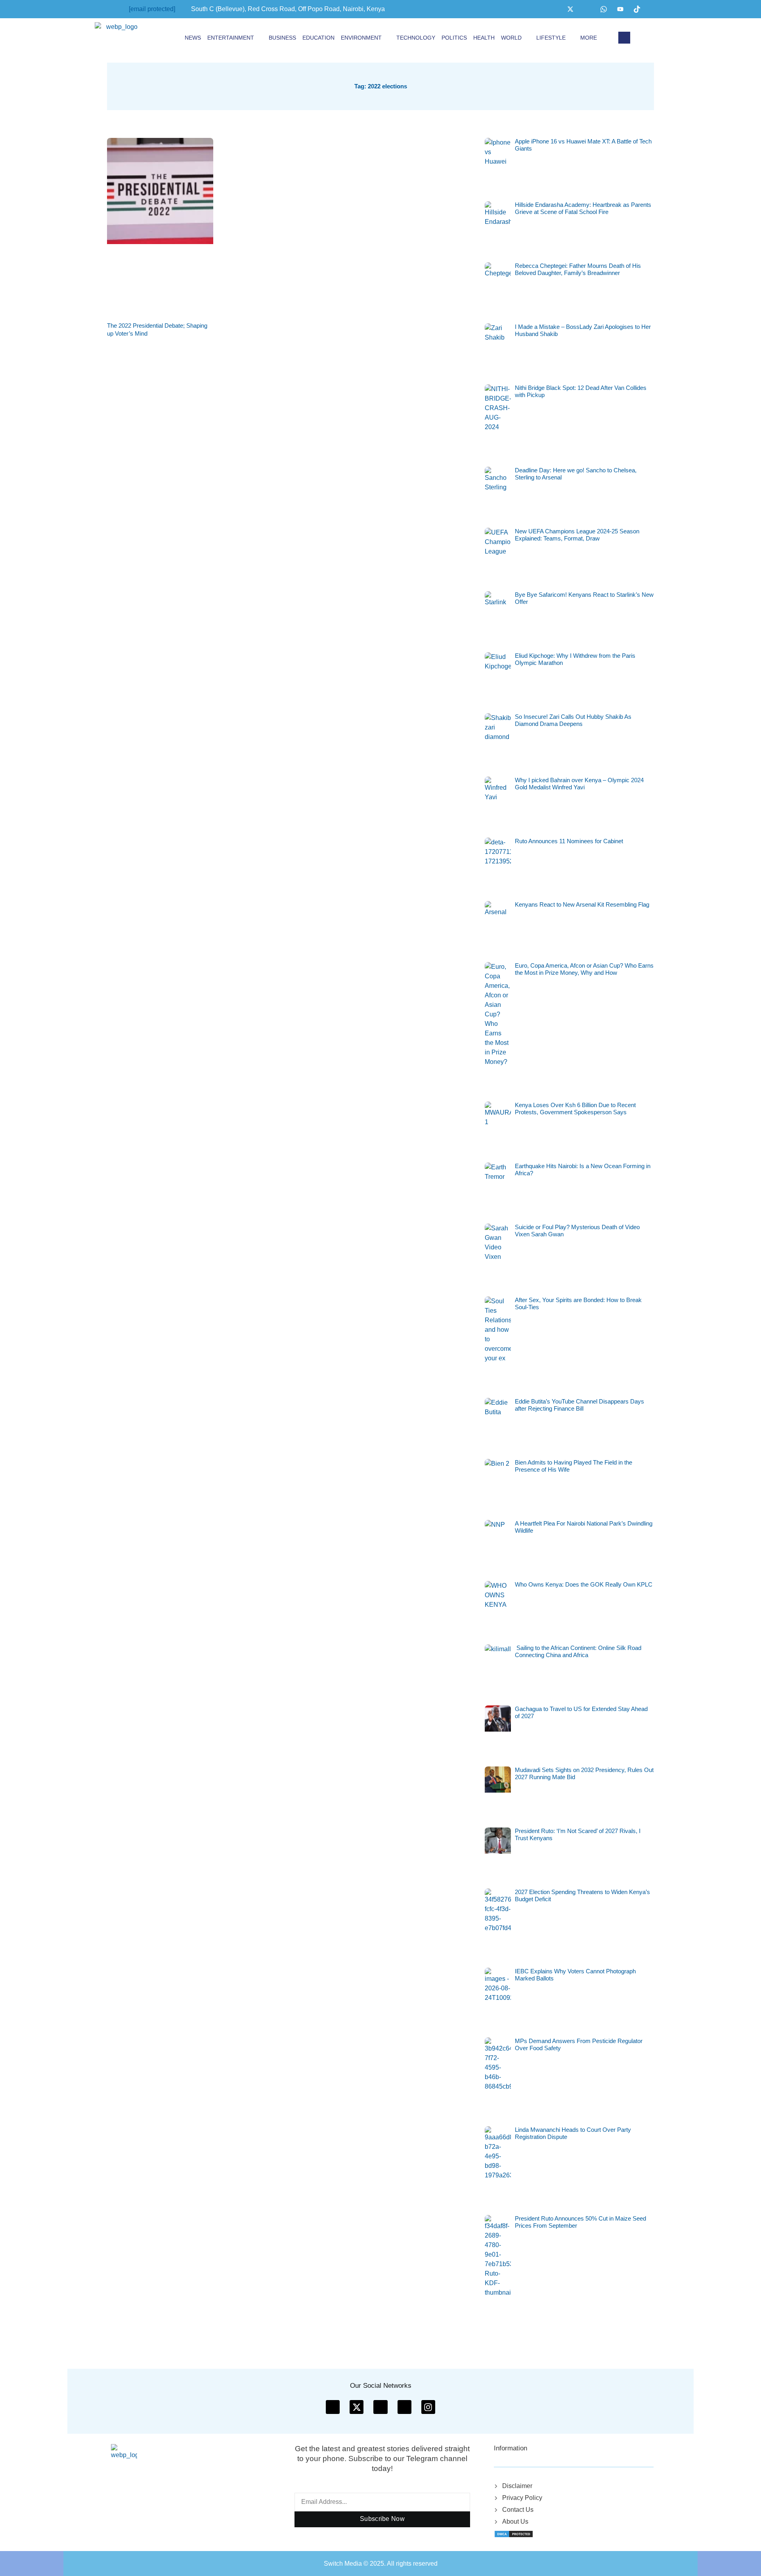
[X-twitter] (357, 2407)
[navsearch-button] (624, 38)
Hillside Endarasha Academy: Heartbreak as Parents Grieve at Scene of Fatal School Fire (583, 208)
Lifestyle (551, 38)
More (589, 38)
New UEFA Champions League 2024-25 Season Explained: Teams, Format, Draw (577, 535)
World (511, 38)
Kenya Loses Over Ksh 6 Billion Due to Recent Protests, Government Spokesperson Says (575, 1109)
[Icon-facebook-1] (333, 2407)
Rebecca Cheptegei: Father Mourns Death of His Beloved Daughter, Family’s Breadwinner (578, 269)
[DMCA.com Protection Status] (514, 2533)
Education (318, 38)
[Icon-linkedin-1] (404, 2407)
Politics (454, 38)
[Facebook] (554, 9)
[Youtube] (620, 9)
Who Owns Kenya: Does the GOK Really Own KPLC (584, 1584)
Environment (361, 38)
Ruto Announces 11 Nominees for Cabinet (569, 841)
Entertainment (231, 38)
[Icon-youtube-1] (380, 2407)
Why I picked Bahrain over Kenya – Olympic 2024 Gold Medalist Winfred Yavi (579, 784)
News (193, 38)
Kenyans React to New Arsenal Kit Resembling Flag (582, 904)
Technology (416, 38)
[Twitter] (570, 9)
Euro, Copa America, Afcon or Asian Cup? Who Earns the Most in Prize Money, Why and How (584, 969)
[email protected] (152, 9)
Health (484, 38)
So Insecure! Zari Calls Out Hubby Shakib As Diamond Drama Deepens (573, 720)
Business (282, 38)
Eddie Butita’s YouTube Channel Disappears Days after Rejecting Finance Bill (579, 1405)
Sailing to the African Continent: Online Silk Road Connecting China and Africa (578, 1651)
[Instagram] (587, 9)
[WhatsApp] (604, 9)
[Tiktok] (637, 9)
